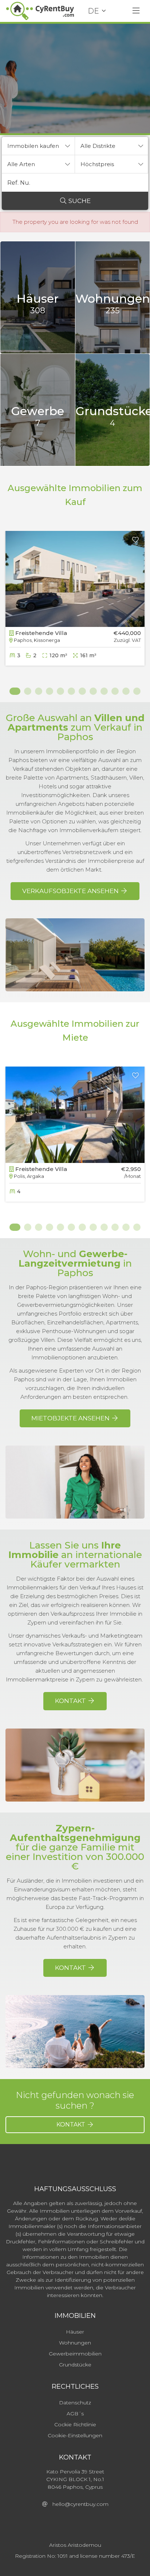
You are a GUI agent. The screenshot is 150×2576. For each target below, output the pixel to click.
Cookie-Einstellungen (75, 2435)
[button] (38, 146)
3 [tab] (39, 691)
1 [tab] (13, 691)
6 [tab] (71, 691)
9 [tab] (104, 691)
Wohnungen (75, 2343)
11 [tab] (126, 691)
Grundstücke (75, 2365)
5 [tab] (60, 691)
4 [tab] (50, 691)
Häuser (75, 2332)
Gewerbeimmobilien (75, 2354)
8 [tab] (93, 691)
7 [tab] (82, 691)
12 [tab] (137, 691)
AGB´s (75, 2414)
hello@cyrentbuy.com (78, 2504)
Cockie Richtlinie (75, 2424)
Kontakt (72, 2125)
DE (93, 11)
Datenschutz (75, 2403)
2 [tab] (28, 691)
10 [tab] (115, 691)
